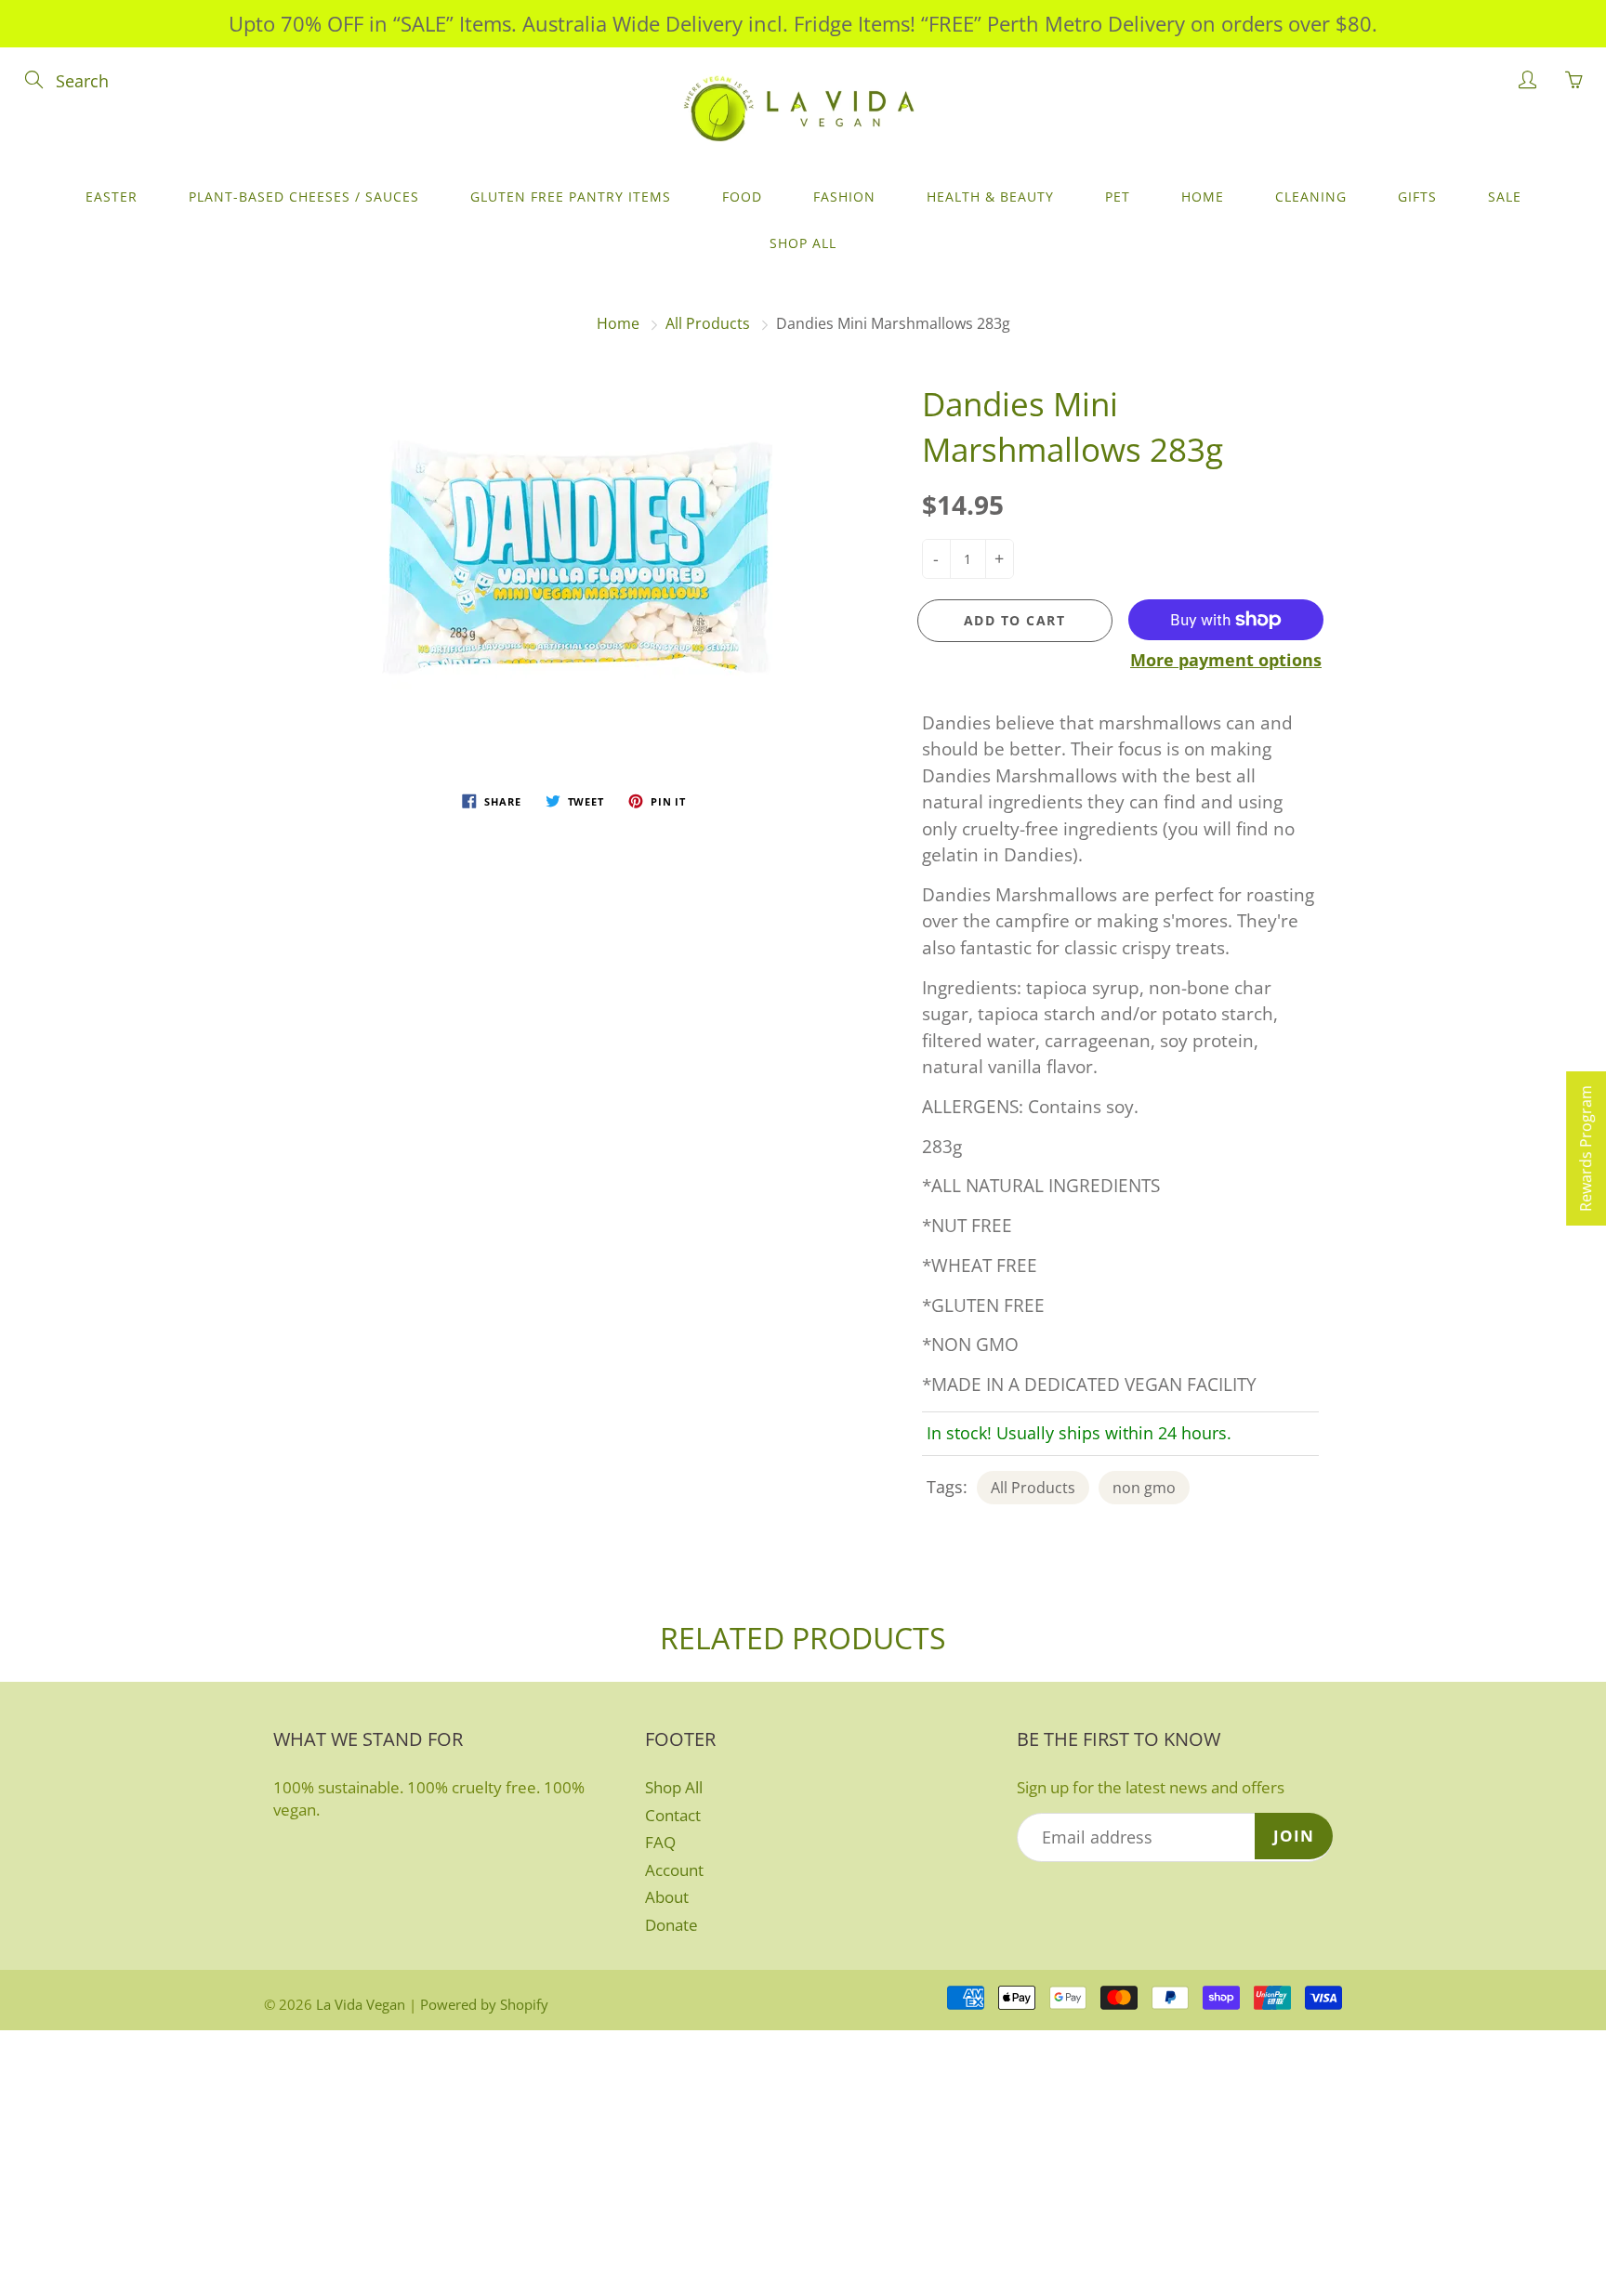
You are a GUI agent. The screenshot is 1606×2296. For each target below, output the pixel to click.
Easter (112, 197)
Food (742, 197)
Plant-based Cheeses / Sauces (304, 197)
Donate (671, 1925)
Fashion (844, 197)
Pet (1118, 197)
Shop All (803, 243)
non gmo (1144, 1488)
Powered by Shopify (484, 2004)
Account (674, 1870)
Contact (673, 1815)
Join (1294, 1836)
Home (1203, 197)
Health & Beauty (990, 197)
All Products (708, 323)
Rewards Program (1586, 1148)
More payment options (1226, 660)
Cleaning (1311, 197)
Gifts (1417, 197)
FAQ (660, 1842)
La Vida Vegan (361, 2004)
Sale (1505, 197)
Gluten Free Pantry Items (571, 197)
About (667, 1897)
